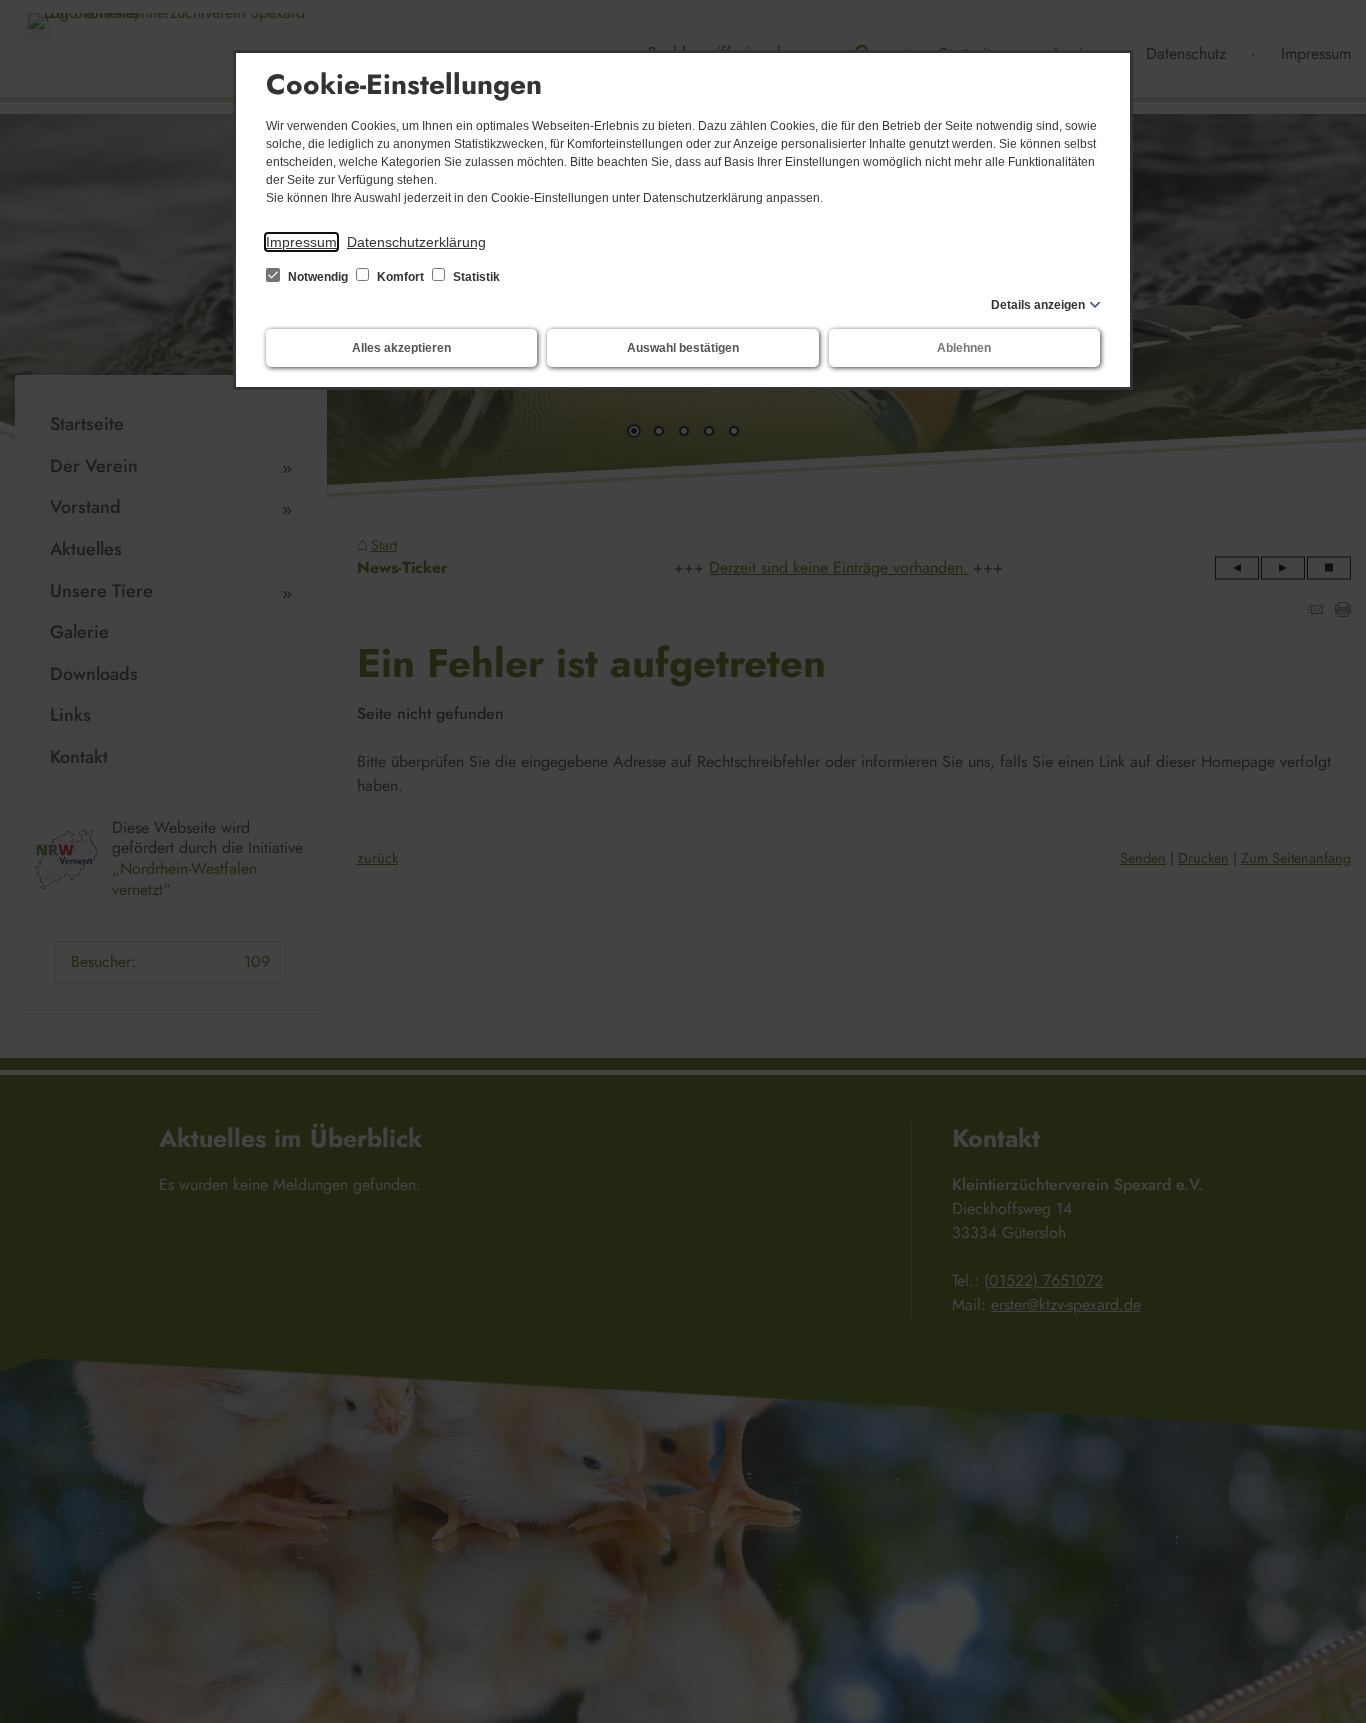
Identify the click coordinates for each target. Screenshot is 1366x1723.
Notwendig (318, 277)
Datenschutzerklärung (416, 242)
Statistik (475, 277)
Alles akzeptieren (401, 348)
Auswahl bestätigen (683, 348)
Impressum (301, 242)
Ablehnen (964, 348)
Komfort (400, 277)
